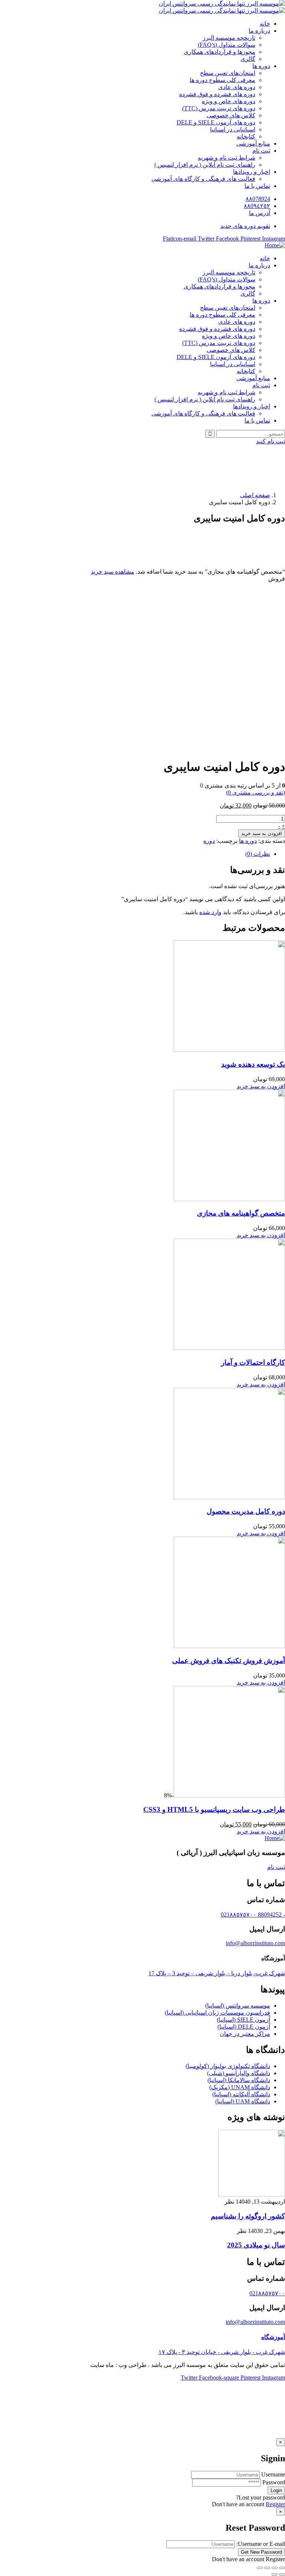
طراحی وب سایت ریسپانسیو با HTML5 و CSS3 (214, 1809)
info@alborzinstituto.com (255, 1943)
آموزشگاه (273, 2337)
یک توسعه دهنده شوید (253, 1064)
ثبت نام (276, 1867)
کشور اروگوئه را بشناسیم (248, 2216)
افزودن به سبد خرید (262, 833)
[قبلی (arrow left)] (282, 2575)
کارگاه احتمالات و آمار (253, 1362)
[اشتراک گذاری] (275, 2568)
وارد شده (210, 912)
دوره (209, 841)
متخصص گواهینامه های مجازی (241, 1213)
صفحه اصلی (255, 495)
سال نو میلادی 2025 (256, 2245)
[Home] (275, 245)
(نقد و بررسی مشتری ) (255, 793)
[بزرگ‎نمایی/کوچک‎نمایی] (260, 2568)
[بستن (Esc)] (282, 2568)
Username (273, 2474)
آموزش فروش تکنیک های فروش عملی (229, 1661)
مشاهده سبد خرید (113, 572)
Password (274, 2482)
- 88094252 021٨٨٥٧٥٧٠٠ (253, 1915)
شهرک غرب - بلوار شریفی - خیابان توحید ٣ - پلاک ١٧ (222, 2352)
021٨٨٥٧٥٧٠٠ (267, 2293)
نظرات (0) (258, 854)
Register (275, 2504)
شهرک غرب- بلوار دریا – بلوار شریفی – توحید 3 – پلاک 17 (217, 1973)
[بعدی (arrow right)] (275, 2575)
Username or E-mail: (261, 2544)
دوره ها (248, 841)
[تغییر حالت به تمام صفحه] (267, 2568)
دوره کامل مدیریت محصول (246, 1511)
